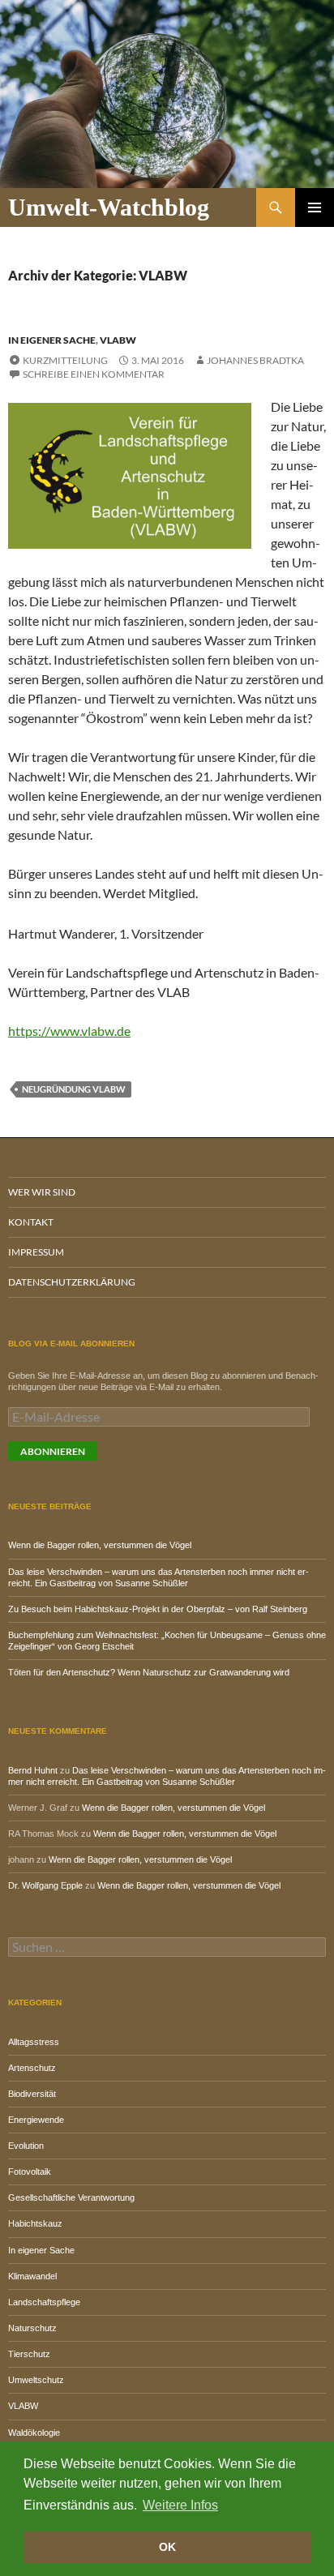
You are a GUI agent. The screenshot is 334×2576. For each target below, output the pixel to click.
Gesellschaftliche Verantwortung (71, 2197)
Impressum (36, 1252)
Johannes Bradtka (255, 360)
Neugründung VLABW (74, 1089)
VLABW (118, 340)
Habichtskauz (35, 2223)
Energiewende (36, 2120)
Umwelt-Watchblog (109, 207)
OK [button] (167, 2547)
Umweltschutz (36, 2380)
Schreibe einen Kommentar (94, 374)
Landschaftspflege (44, 2302)
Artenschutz (32, 2068)
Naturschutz (32, 2328)
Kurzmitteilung (65, 360)
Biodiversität (32, 2094)
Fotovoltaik (30, 2172)
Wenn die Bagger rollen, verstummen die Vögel (100, 1545)
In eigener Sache (52, 340)
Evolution (26, 2146)
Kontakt (31, 1222)
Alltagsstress (34, 2042)
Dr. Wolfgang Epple (45, 1885)
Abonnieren (53, 1451)
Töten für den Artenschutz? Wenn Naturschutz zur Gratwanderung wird (149, 1672)
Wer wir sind (42, 1192)
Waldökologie (34, 2433)
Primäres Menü (315, 208)
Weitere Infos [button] (180, 2505)
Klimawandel (32, 2276)
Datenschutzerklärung (72, 1282)
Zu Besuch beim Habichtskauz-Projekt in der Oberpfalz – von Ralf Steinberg (158, 1609)
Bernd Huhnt (33, 1770)
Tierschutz (29, 2354)
